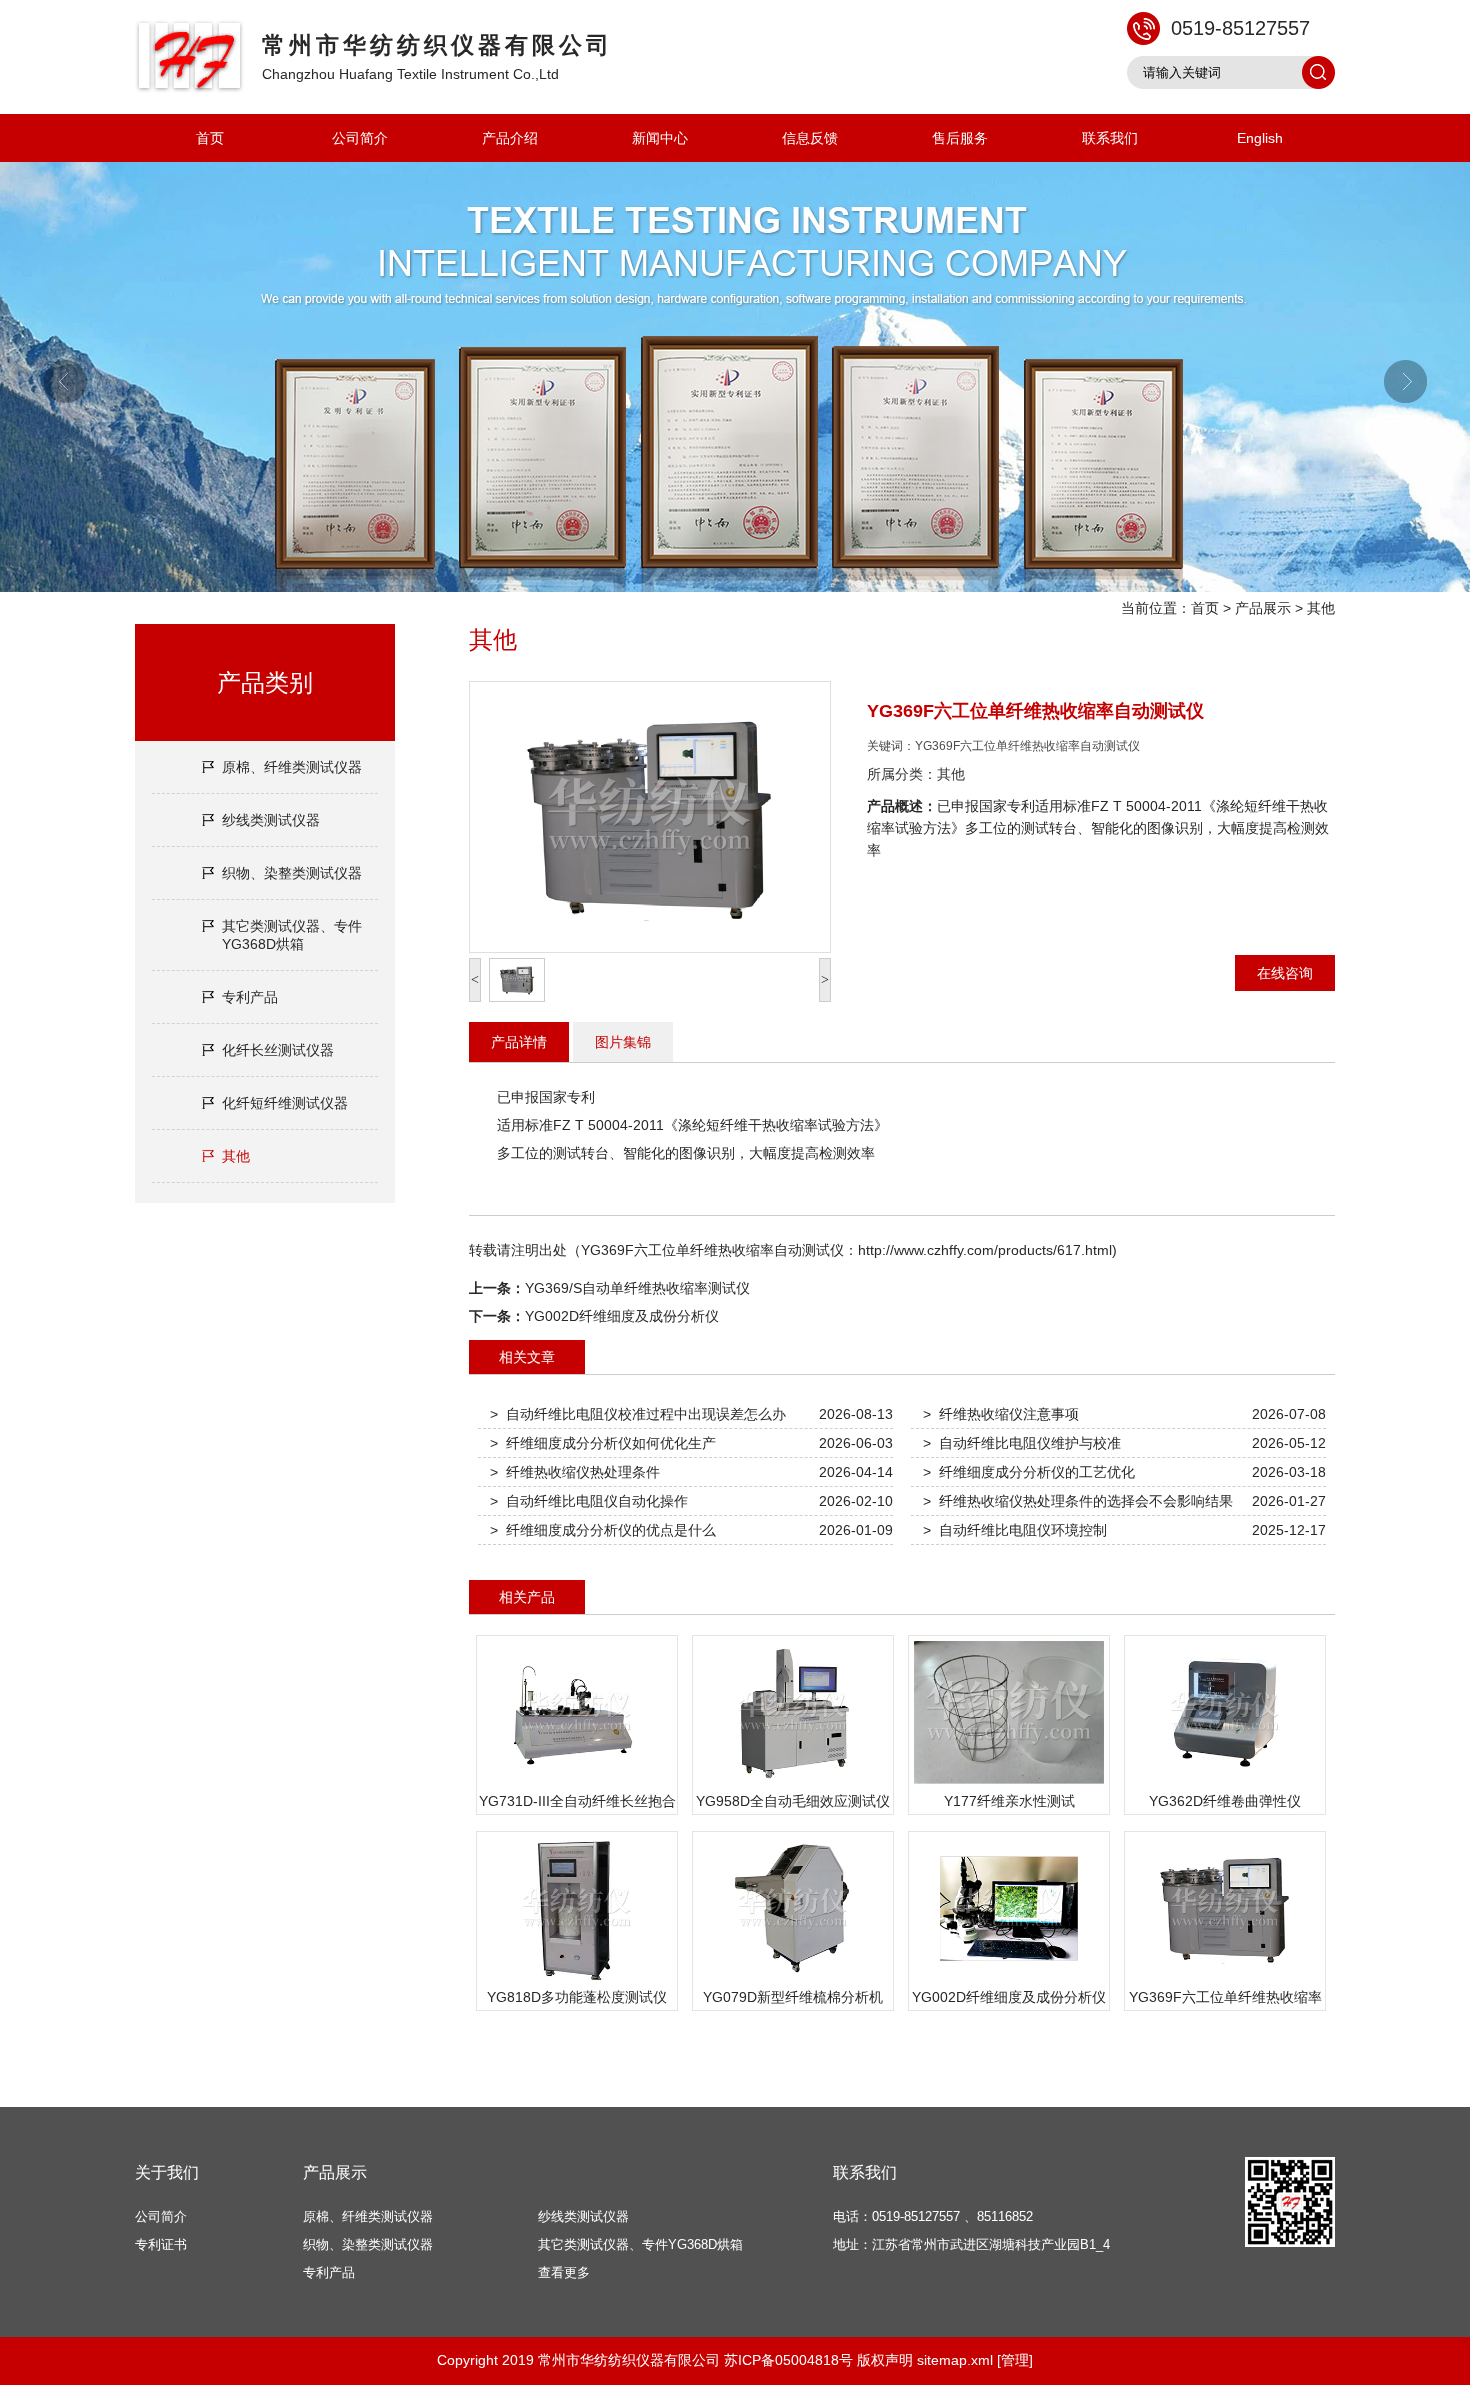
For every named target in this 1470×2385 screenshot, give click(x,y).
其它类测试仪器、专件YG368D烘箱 (292, 935)
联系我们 (1110, 138)
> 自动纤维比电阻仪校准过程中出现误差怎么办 (638, 1414)
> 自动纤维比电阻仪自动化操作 (589, 1501)
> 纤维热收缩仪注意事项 (1001, 1414)
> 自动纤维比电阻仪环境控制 (1015, 1530)
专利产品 (250, 997)
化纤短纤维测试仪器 (285, 1103)
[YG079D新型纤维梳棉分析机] (793, 1980)
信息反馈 (810, 138)
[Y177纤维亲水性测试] (1009, 1784)
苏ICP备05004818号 (788, 2360)
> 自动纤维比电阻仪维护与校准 (1022, 1443)
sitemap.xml (955, 2360)
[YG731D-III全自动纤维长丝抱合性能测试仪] (577, 1784)
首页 (210, 138)
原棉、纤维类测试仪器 (292, 767)
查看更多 (564, 2272)
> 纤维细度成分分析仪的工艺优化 (1029, 1472)
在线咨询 (1285, 973)
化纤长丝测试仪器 (278, 1050)
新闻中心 (660, 138)
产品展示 (1263, 608)
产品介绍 (510, 138)
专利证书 (161, 2244)
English (1260, 138)
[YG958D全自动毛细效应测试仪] (793, 1784)
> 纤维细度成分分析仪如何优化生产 (603, 1443)
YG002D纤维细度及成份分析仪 (622, 1316)
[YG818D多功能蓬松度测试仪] (577, 1980)
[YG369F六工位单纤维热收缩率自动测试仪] (1225, 1980)
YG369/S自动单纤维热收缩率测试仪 (637, 1288)
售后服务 (960, 138)
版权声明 (885, 2360)
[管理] (1015, 2360)
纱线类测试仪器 (271, 820)
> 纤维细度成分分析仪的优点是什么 (603, 1530)
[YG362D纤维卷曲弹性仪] (1225, 1784)
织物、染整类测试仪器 (292, 873)
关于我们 (167, 2172)
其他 (1321, 608)
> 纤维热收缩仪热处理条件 (575, 1472)
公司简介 (360, 138)
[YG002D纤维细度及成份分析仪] (1009, 1980)
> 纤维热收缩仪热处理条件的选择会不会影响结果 (1078, 1501)
